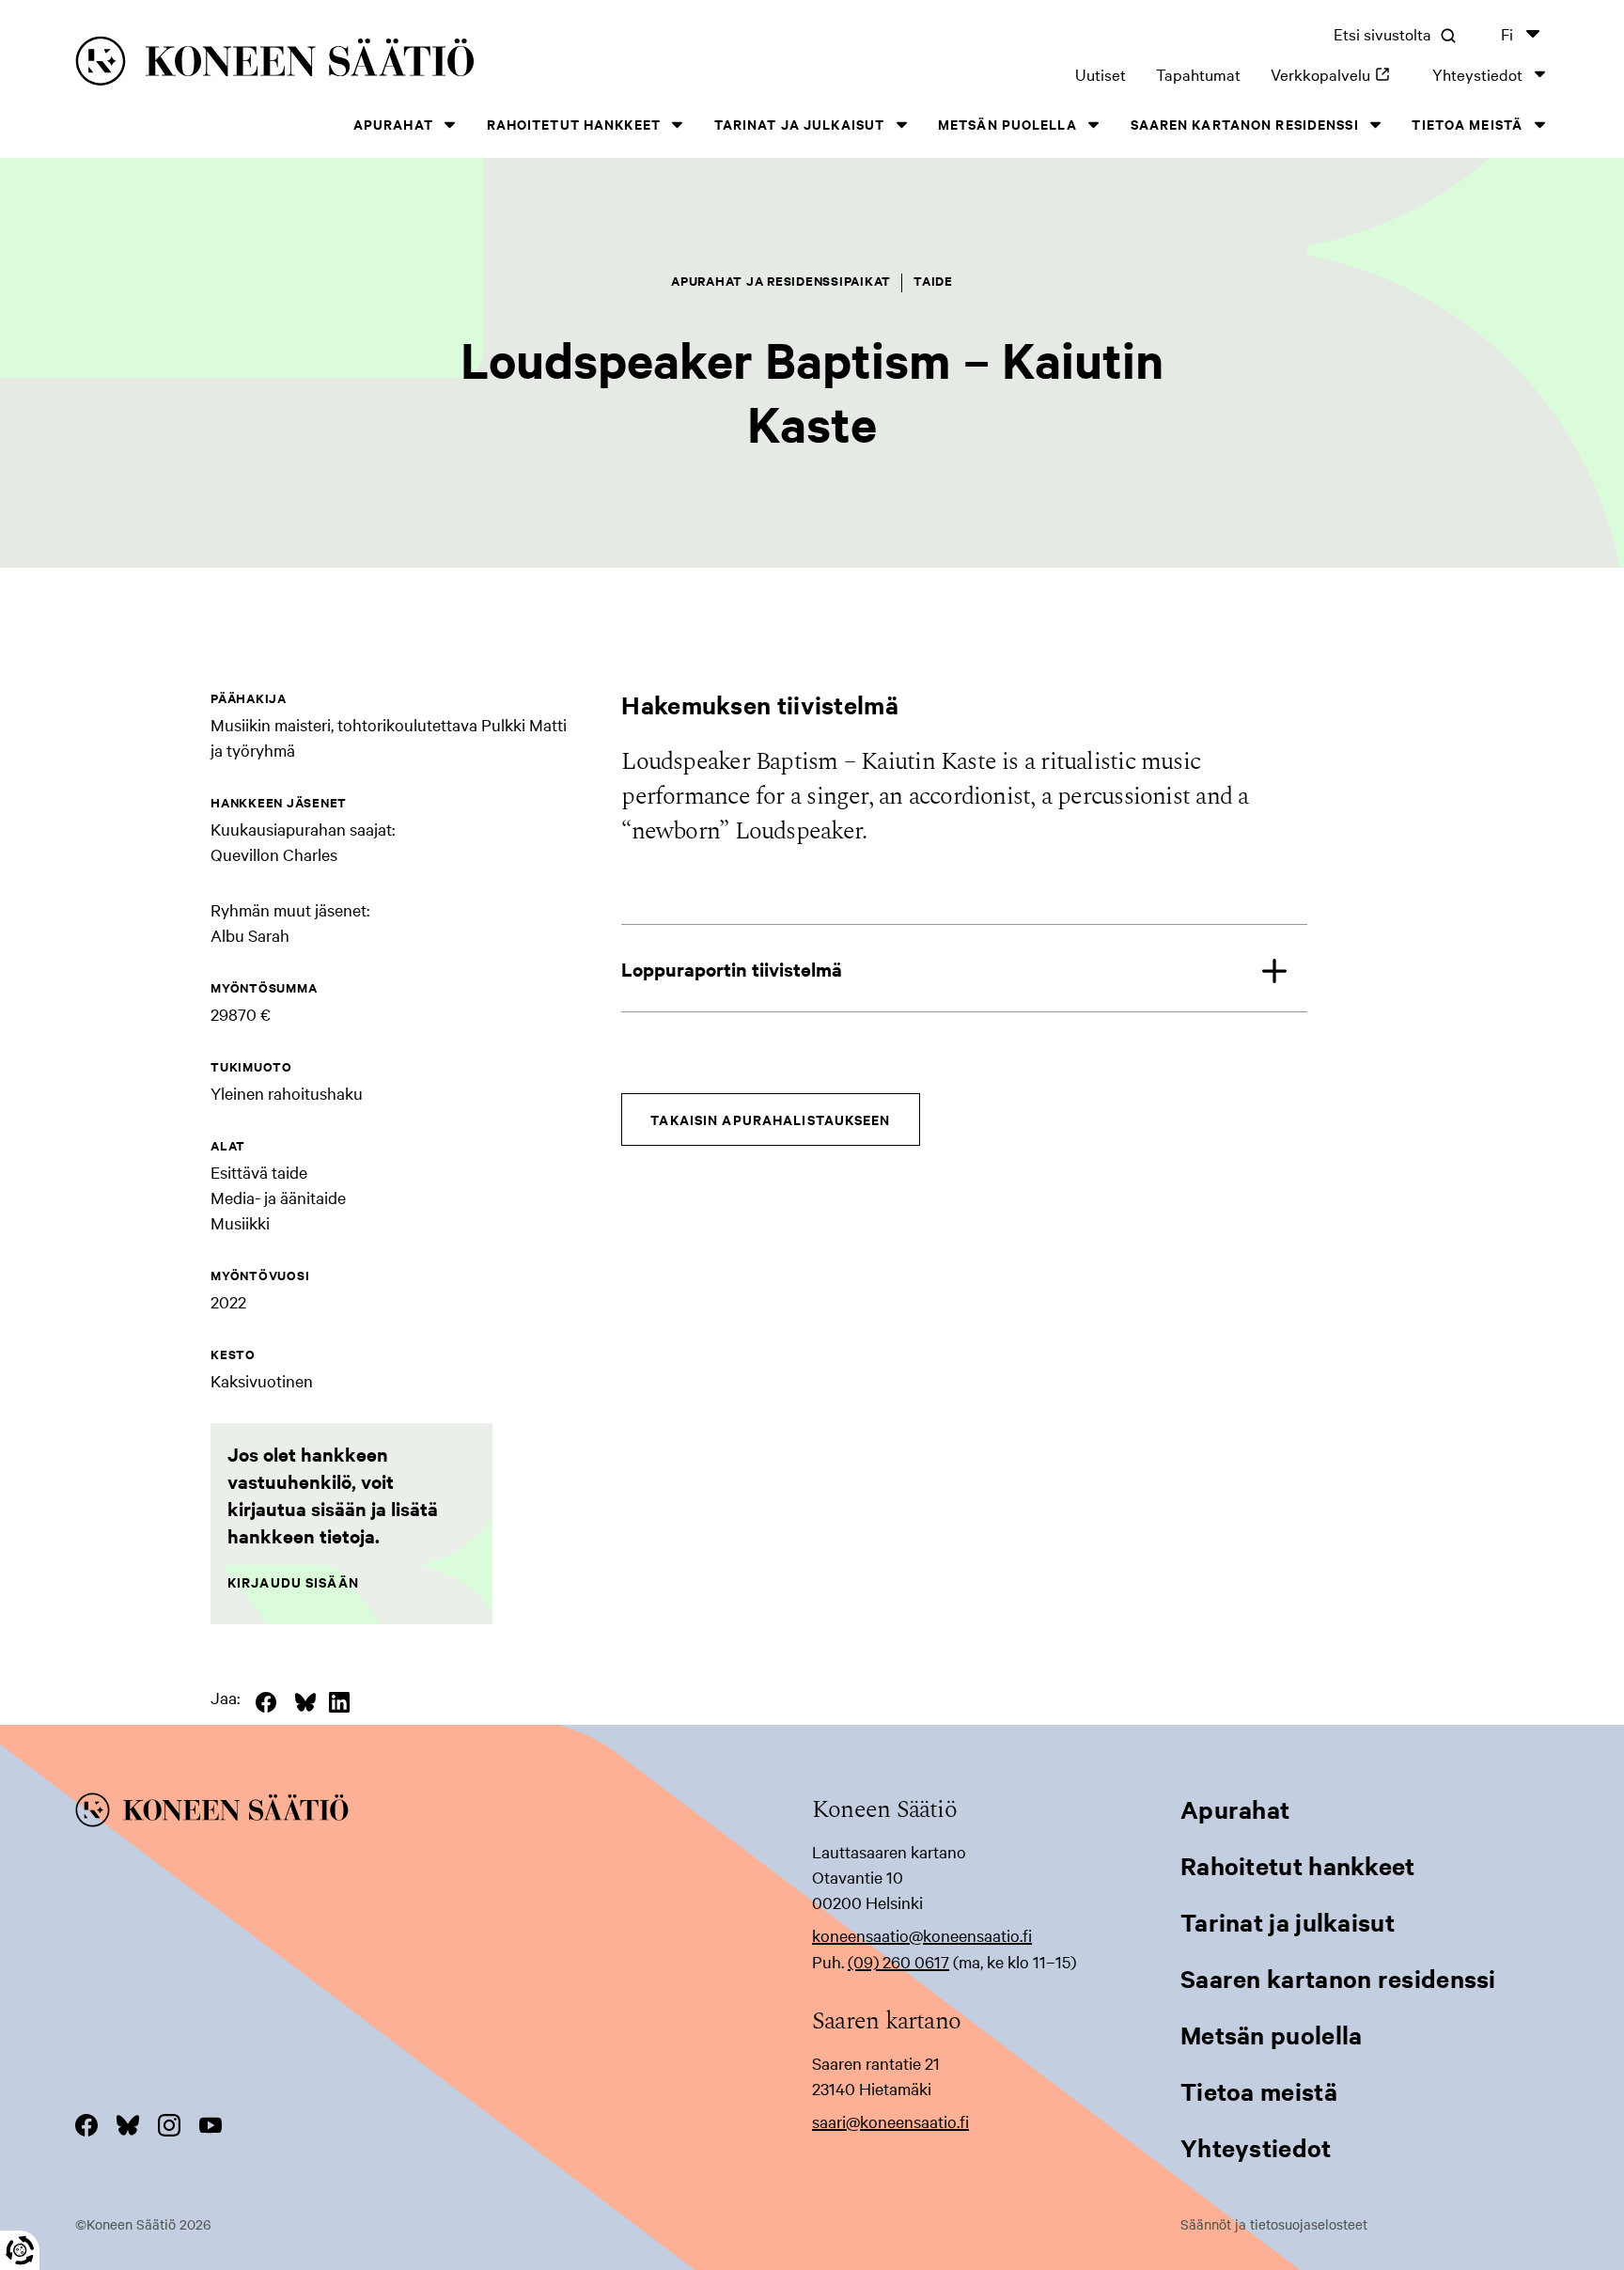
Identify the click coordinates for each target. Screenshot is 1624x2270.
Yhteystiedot (1477, 74)
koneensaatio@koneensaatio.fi (922, 1935)
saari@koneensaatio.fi (890, 2121)
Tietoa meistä (1467, 124)
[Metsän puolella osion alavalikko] (1094, 125)
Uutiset (1101, 74)
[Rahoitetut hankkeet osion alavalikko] (678, 125)
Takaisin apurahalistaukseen (770, 1119)
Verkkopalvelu (1336, 74)
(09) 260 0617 (898, 1961)
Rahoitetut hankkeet (574, 124)
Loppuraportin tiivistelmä (732, 969)
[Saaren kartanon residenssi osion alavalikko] (1376, 125)
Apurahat (393, 124)
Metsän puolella (1007, 124)
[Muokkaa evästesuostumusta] (20, 2250)
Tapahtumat (1198, 74)
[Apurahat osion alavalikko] (450, 125)
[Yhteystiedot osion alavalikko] (1539, 74)
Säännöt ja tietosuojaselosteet (1274, 2224)
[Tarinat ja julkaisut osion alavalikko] (901, 125)
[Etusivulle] (388, 64)
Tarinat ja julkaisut (799, 124)
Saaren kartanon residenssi (1245, 124)
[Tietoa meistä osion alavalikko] (1539, 125)
